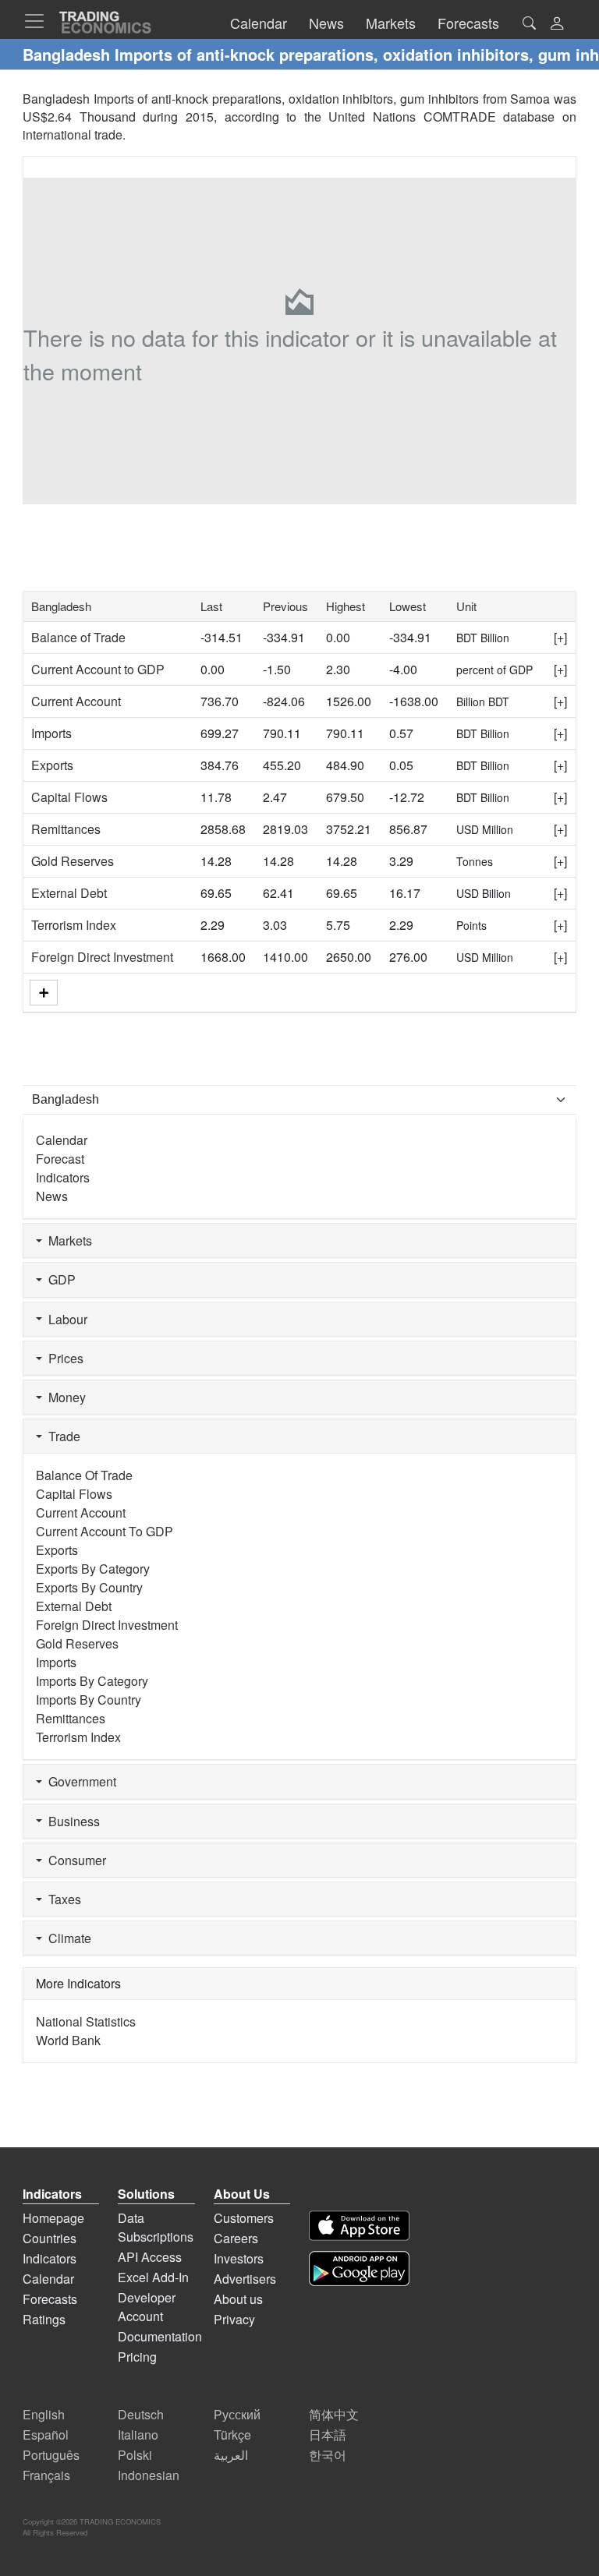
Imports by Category (92, 1681)
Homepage (53, 2218)
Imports (51, 733)
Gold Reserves (73, 861)
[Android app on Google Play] (359, 2269)
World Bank (68, 2040)
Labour (65, 1319)
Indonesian (149, 2475)
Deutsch (141, 2414)
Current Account (76, 701)
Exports (52, 765)
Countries (50, 2238)
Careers (236, 2238)
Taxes (62, 1899)
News (52, 1196)
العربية (231, 2455)
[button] (557, 25)
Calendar (62, 1140)
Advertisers (245, 2279)
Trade (61, 1436)
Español (46, 2435)
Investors (239, 2258)
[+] (560, 637)
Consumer (74, 1860)
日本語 (328, 2435)
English (44, 2414)
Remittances (66, 829)
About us (238, 2299)
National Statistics (86, 2021)
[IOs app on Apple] (359, 2226)
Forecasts (50, 2299)
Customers (244, 2218)
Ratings (44, 2319)
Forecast (60, 1159)
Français (46, 2475)
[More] (44, 993)
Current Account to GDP (98, 669)
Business (71, 1821)
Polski (135, 2455)
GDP (59, 1279)
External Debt (69, 893)
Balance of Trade (78, 637)
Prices (63, 1358)
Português (51, 2455)
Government (79, 1781)
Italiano (138, 2435)
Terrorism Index (74, 925)
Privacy (234, 2319)
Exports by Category (93, 1569)
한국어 (328, 2455)
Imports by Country (89, 1700)
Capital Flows (69, 797)
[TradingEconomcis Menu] (39, 21)
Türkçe (232, 2435)
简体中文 (334, 2414)
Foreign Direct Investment (102, 957)
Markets (67, 1240)
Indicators (63, 1177)
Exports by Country (89, 1587)
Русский (237, 2414)
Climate (67, 1938)
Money (64, 1397)
